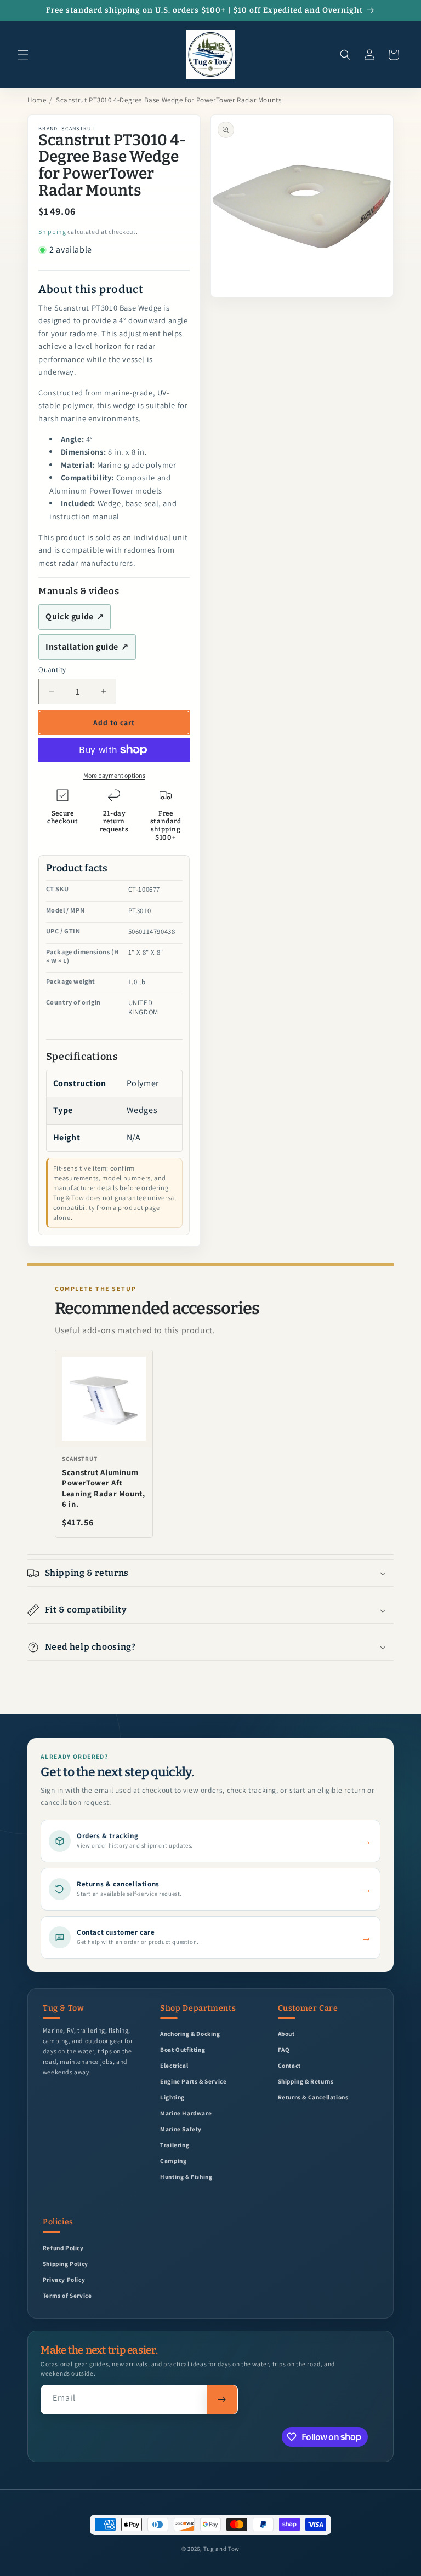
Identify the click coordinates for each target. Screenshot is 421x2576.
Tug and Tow (221, 2549)
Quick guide (75, 616)
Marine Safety (181, 2129)
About (286, 2033)
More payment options (114, 775)
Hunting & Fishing (186, 2176)
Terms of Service (67, 2295)
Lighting (172, 2097)
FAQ (284, 2049)
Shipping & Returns (306, 2081)
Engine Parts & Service (193, 2081)
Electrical (174, 2065)
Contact (289, 2065)
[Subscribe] (222, 2400)
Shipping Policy (66, 2264)
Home (37, 100)
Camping (173, 2161)
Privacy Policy (64, 2279)
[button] (23, 55)
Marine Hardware (186, 2113)
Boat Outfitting (183, 2049)
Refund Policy (63, 2248)
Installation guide (87, 647)
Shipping (52, 231)
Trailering (175, 2145)
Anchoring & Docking (190, 2033)
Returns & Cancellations (313, 2097)
